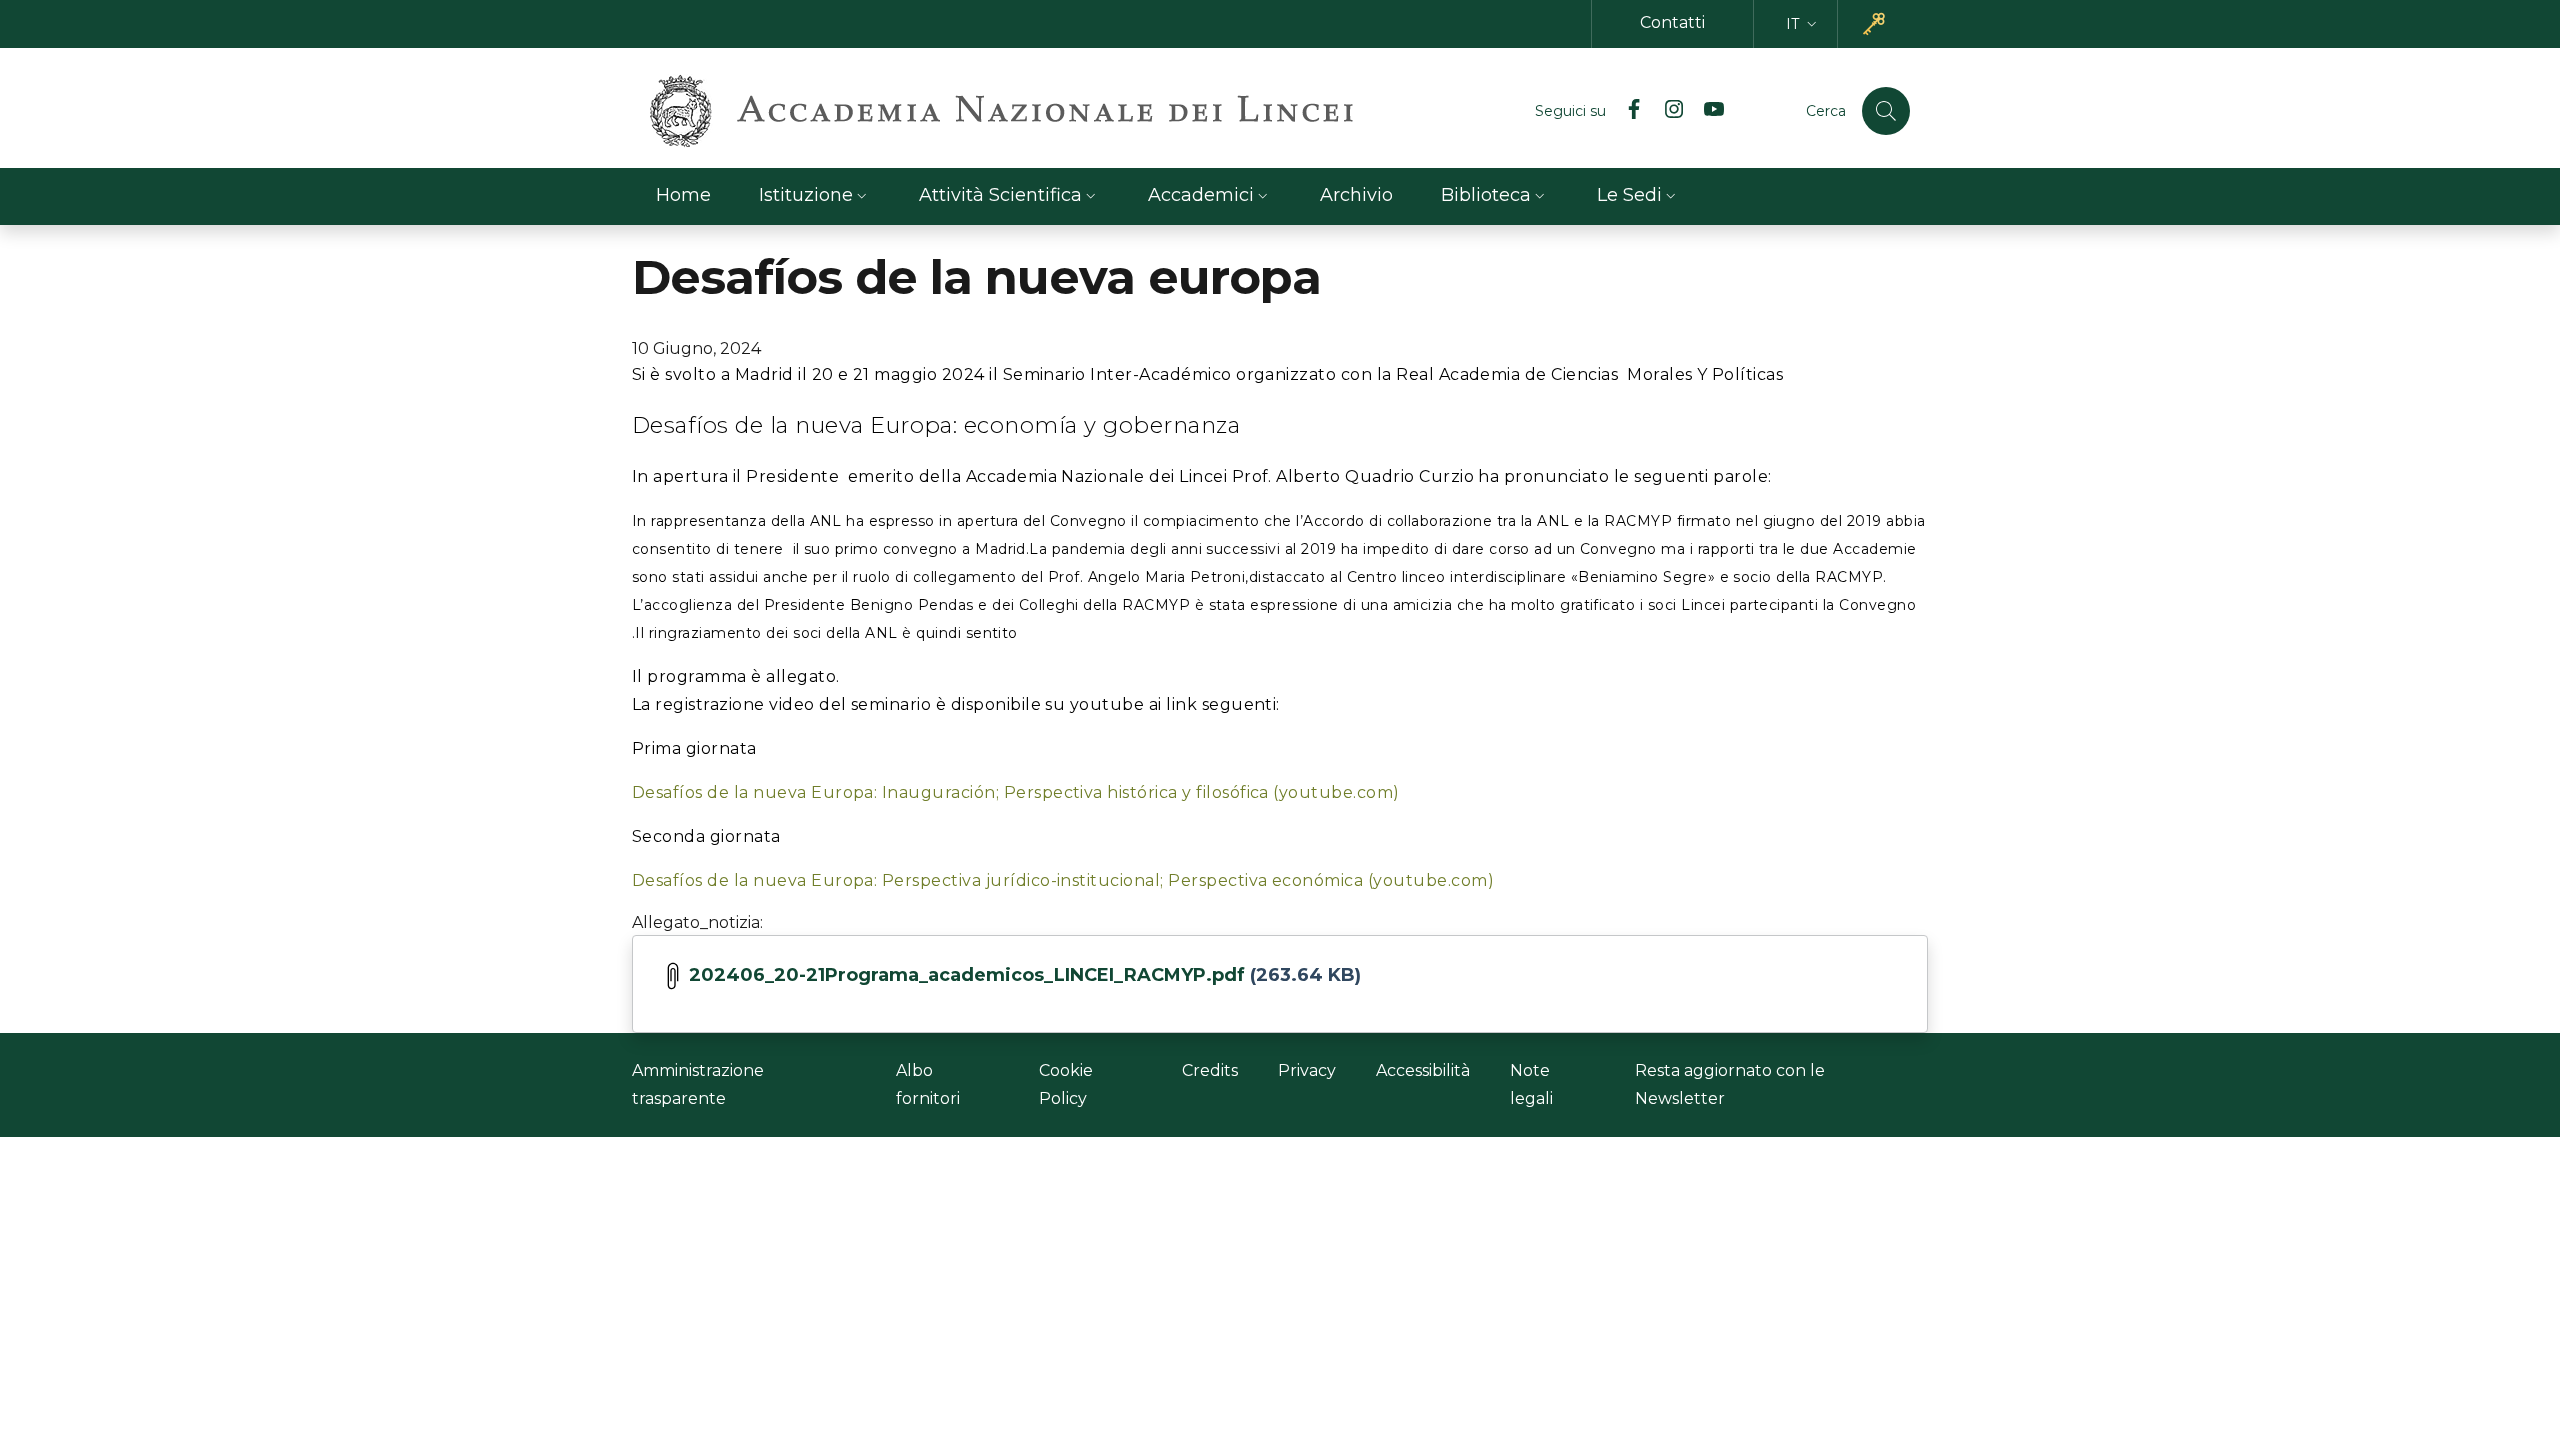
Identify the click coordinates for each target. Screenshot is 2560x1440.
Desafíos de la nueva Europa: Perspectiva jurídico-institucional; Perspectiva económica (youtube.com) (1063, 880)
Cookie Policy (1066, 1084)
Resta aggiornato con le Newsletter (1730, 1084)
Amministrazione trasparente (698, 1084)
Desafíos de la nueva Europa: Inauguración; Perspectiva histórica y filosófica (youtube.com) (1016, 792)
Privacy (1307, 1070)
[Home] (1001, 111)
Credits (1210, 1070)
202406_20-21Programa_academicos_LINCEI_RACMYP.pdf (967, 975)
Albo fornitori (928, 1084)
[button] (1803, 24)
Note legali (1531, 1084)
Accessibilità (1423, 1070)
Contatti (1672, 22)
